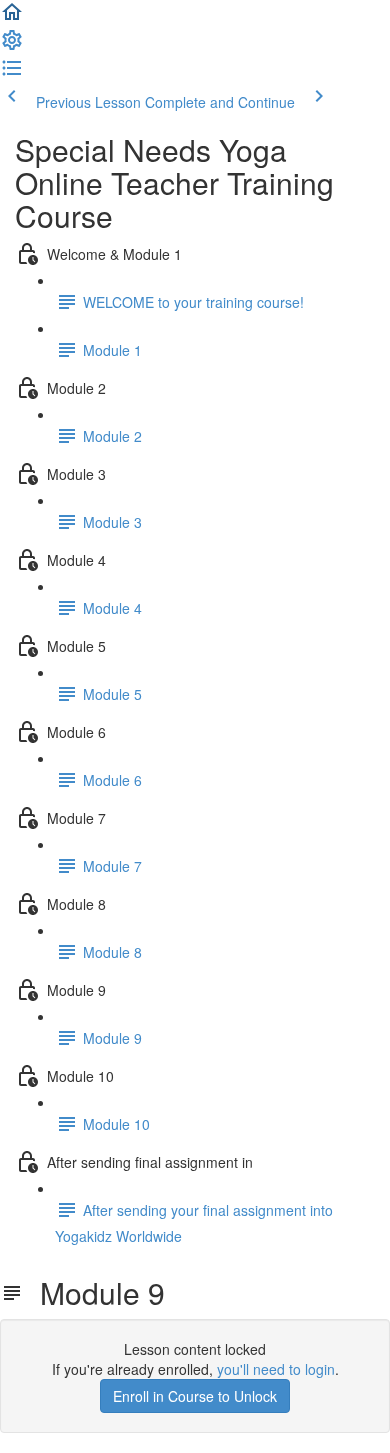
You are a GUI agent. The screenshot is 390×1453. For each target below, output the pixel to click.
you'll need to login (276, 1369)
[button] (12, 18)
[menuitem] (12, 46)
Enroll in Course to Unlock (195, 1396)
